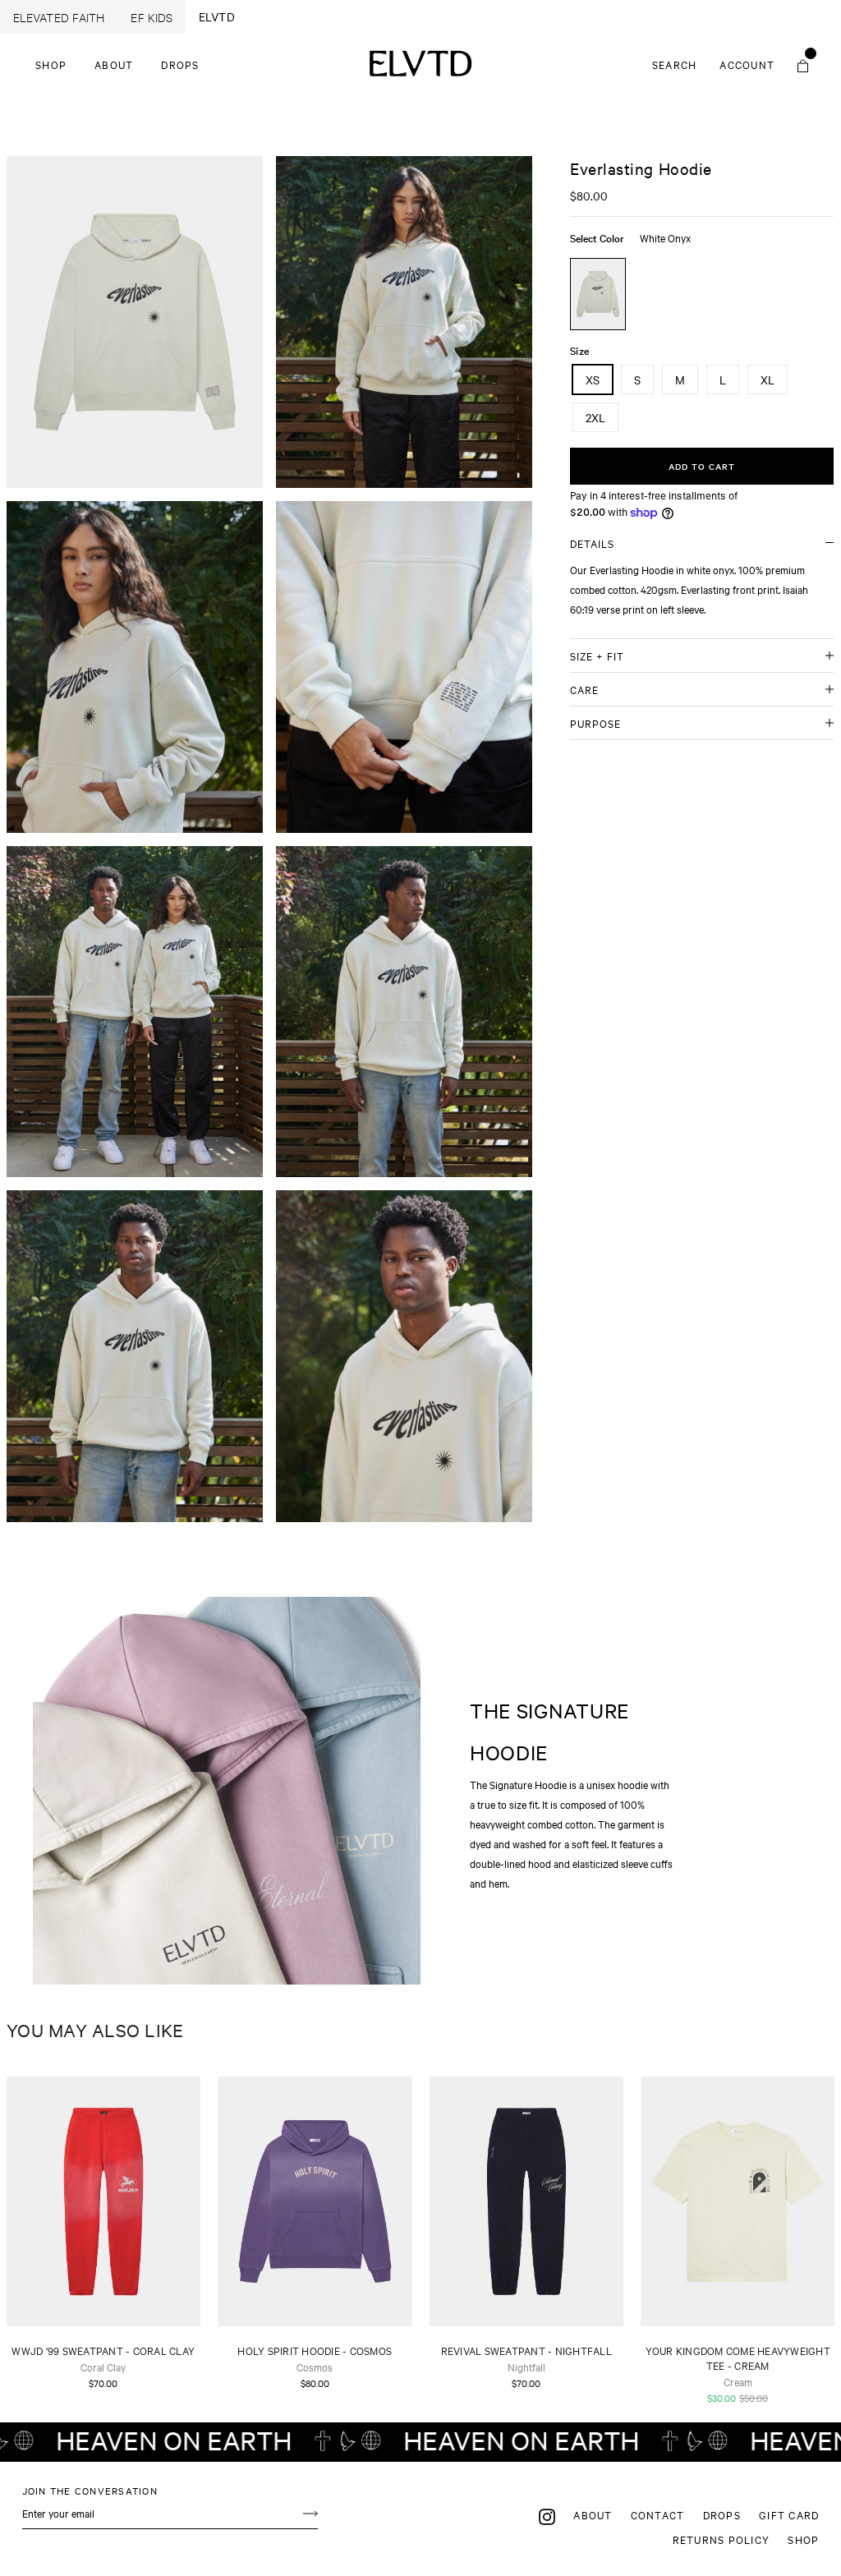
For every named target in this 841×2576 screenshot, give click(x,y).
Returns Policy (722, 2539)
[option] (135, 322)
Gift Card (789, 2514)
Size (579, 350)
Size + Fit (597, 655)
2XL (595, 417)
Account (752, 64)
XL (767, 379)
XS (593, 379)
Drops (180, 64)
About (114, 64)
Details (592, 543)
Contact (658, 2514)
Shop (51, 64)
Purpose (595, 723)
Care (584, 689)
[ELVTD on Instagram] (547, 2516)
